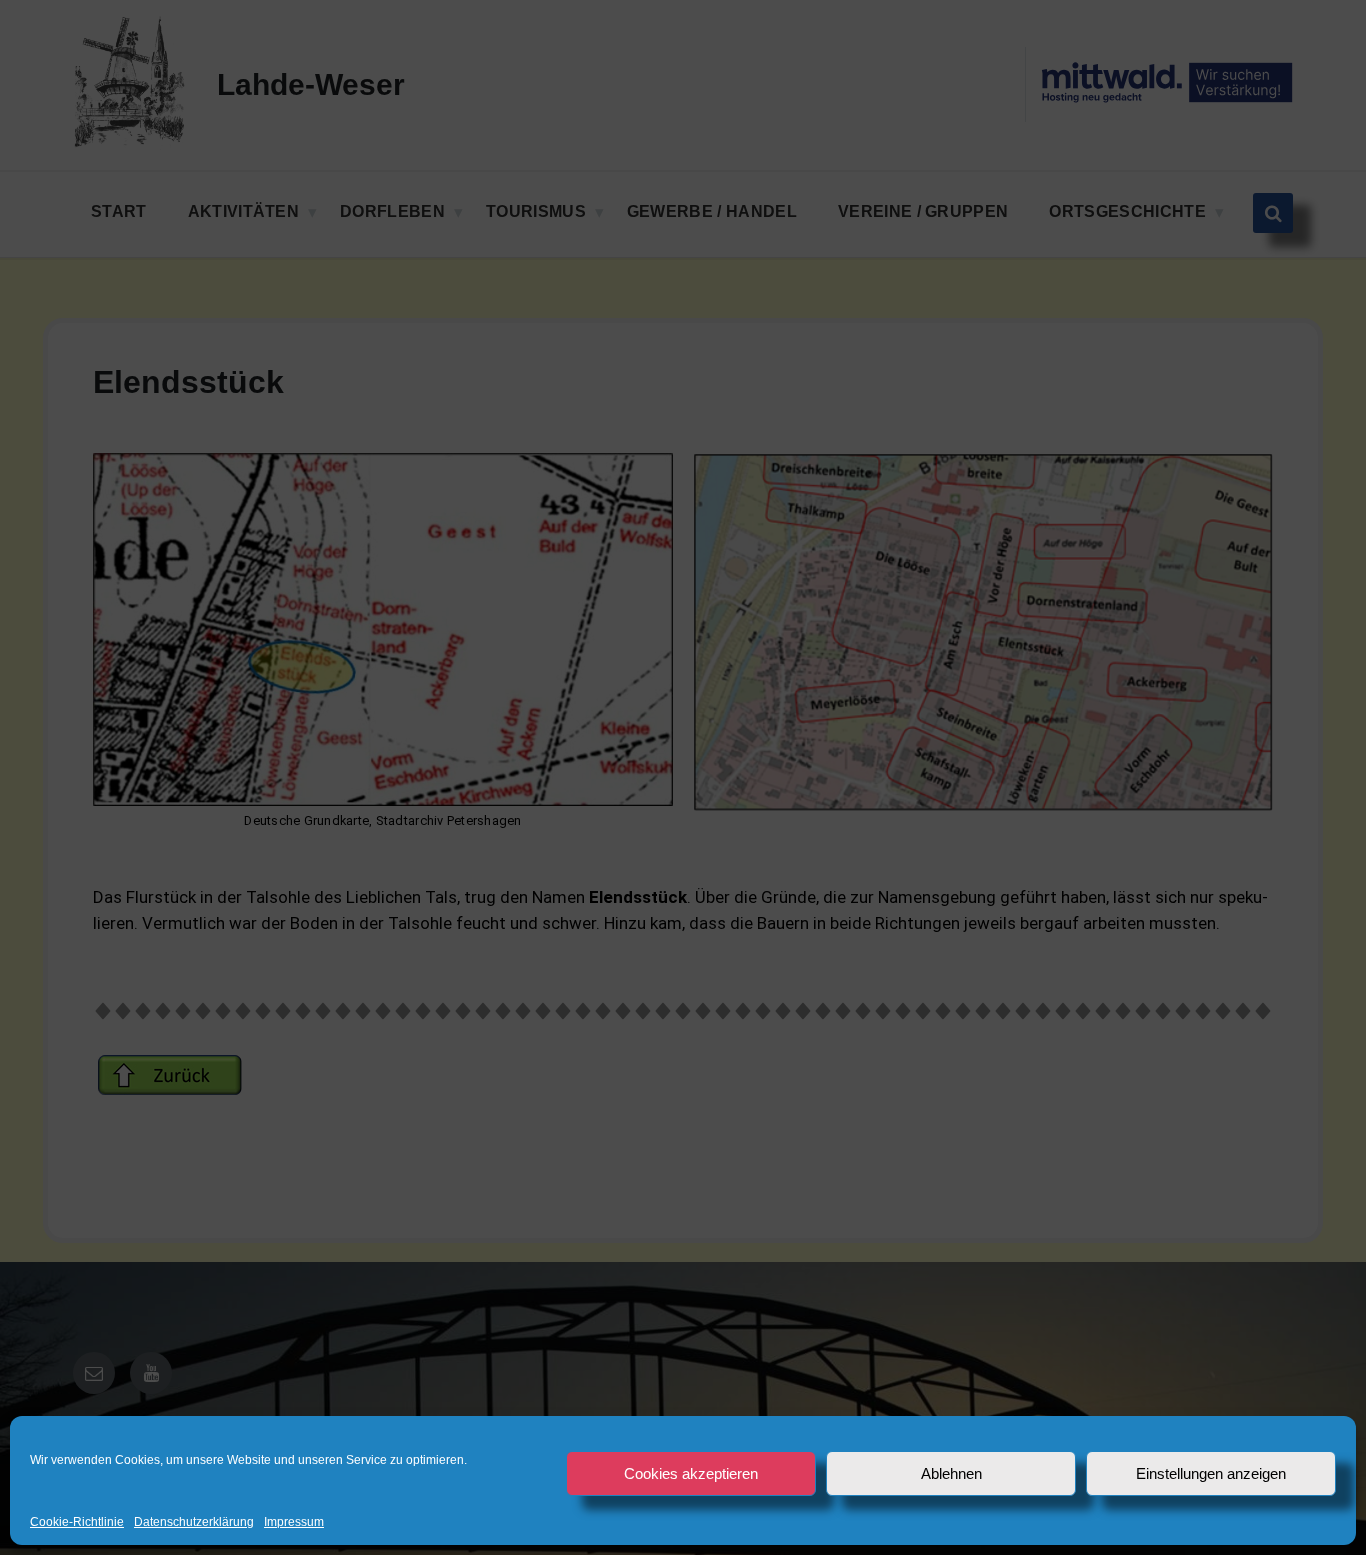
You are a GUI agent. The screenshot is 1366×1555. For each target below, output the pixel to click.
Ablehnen (951, 1473)
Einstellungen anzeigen (1211, 1473)
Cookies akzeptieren (691, 1473)
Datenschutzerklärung (194, 1522)
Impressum (294, 1522)
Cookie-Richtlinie (77, 1522)
